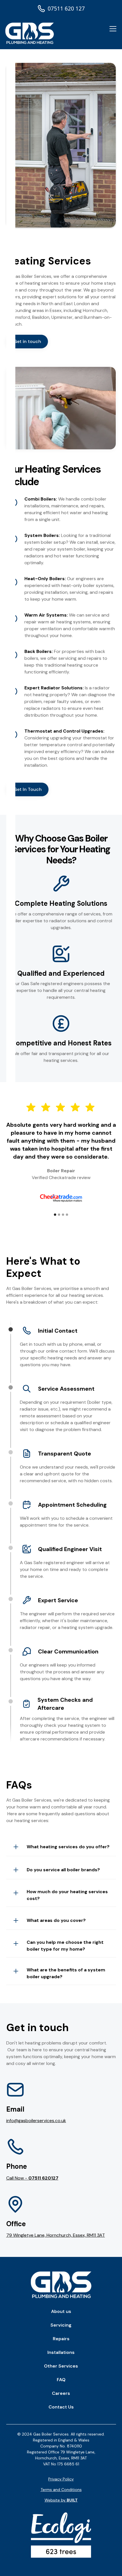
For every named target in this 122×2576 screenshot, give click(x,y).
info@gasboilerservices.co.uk (36, 2121)
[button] (112, 29)
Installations (61, 2352)
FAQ (61, 2380)
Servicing (61, 2325)
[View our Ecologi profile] (61, 2535)
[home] (30, 33)
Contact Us (61, 2407)
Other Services (61, 2366)
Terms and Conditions (61, 2490)
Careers (61, 2393)
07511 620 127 (66, 8)
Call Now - (32, 2178)
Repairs (61, 2339)
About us (61, 2311)
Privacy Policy (61, 2479)
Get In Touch (28, 789)
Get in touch (27, 341)
